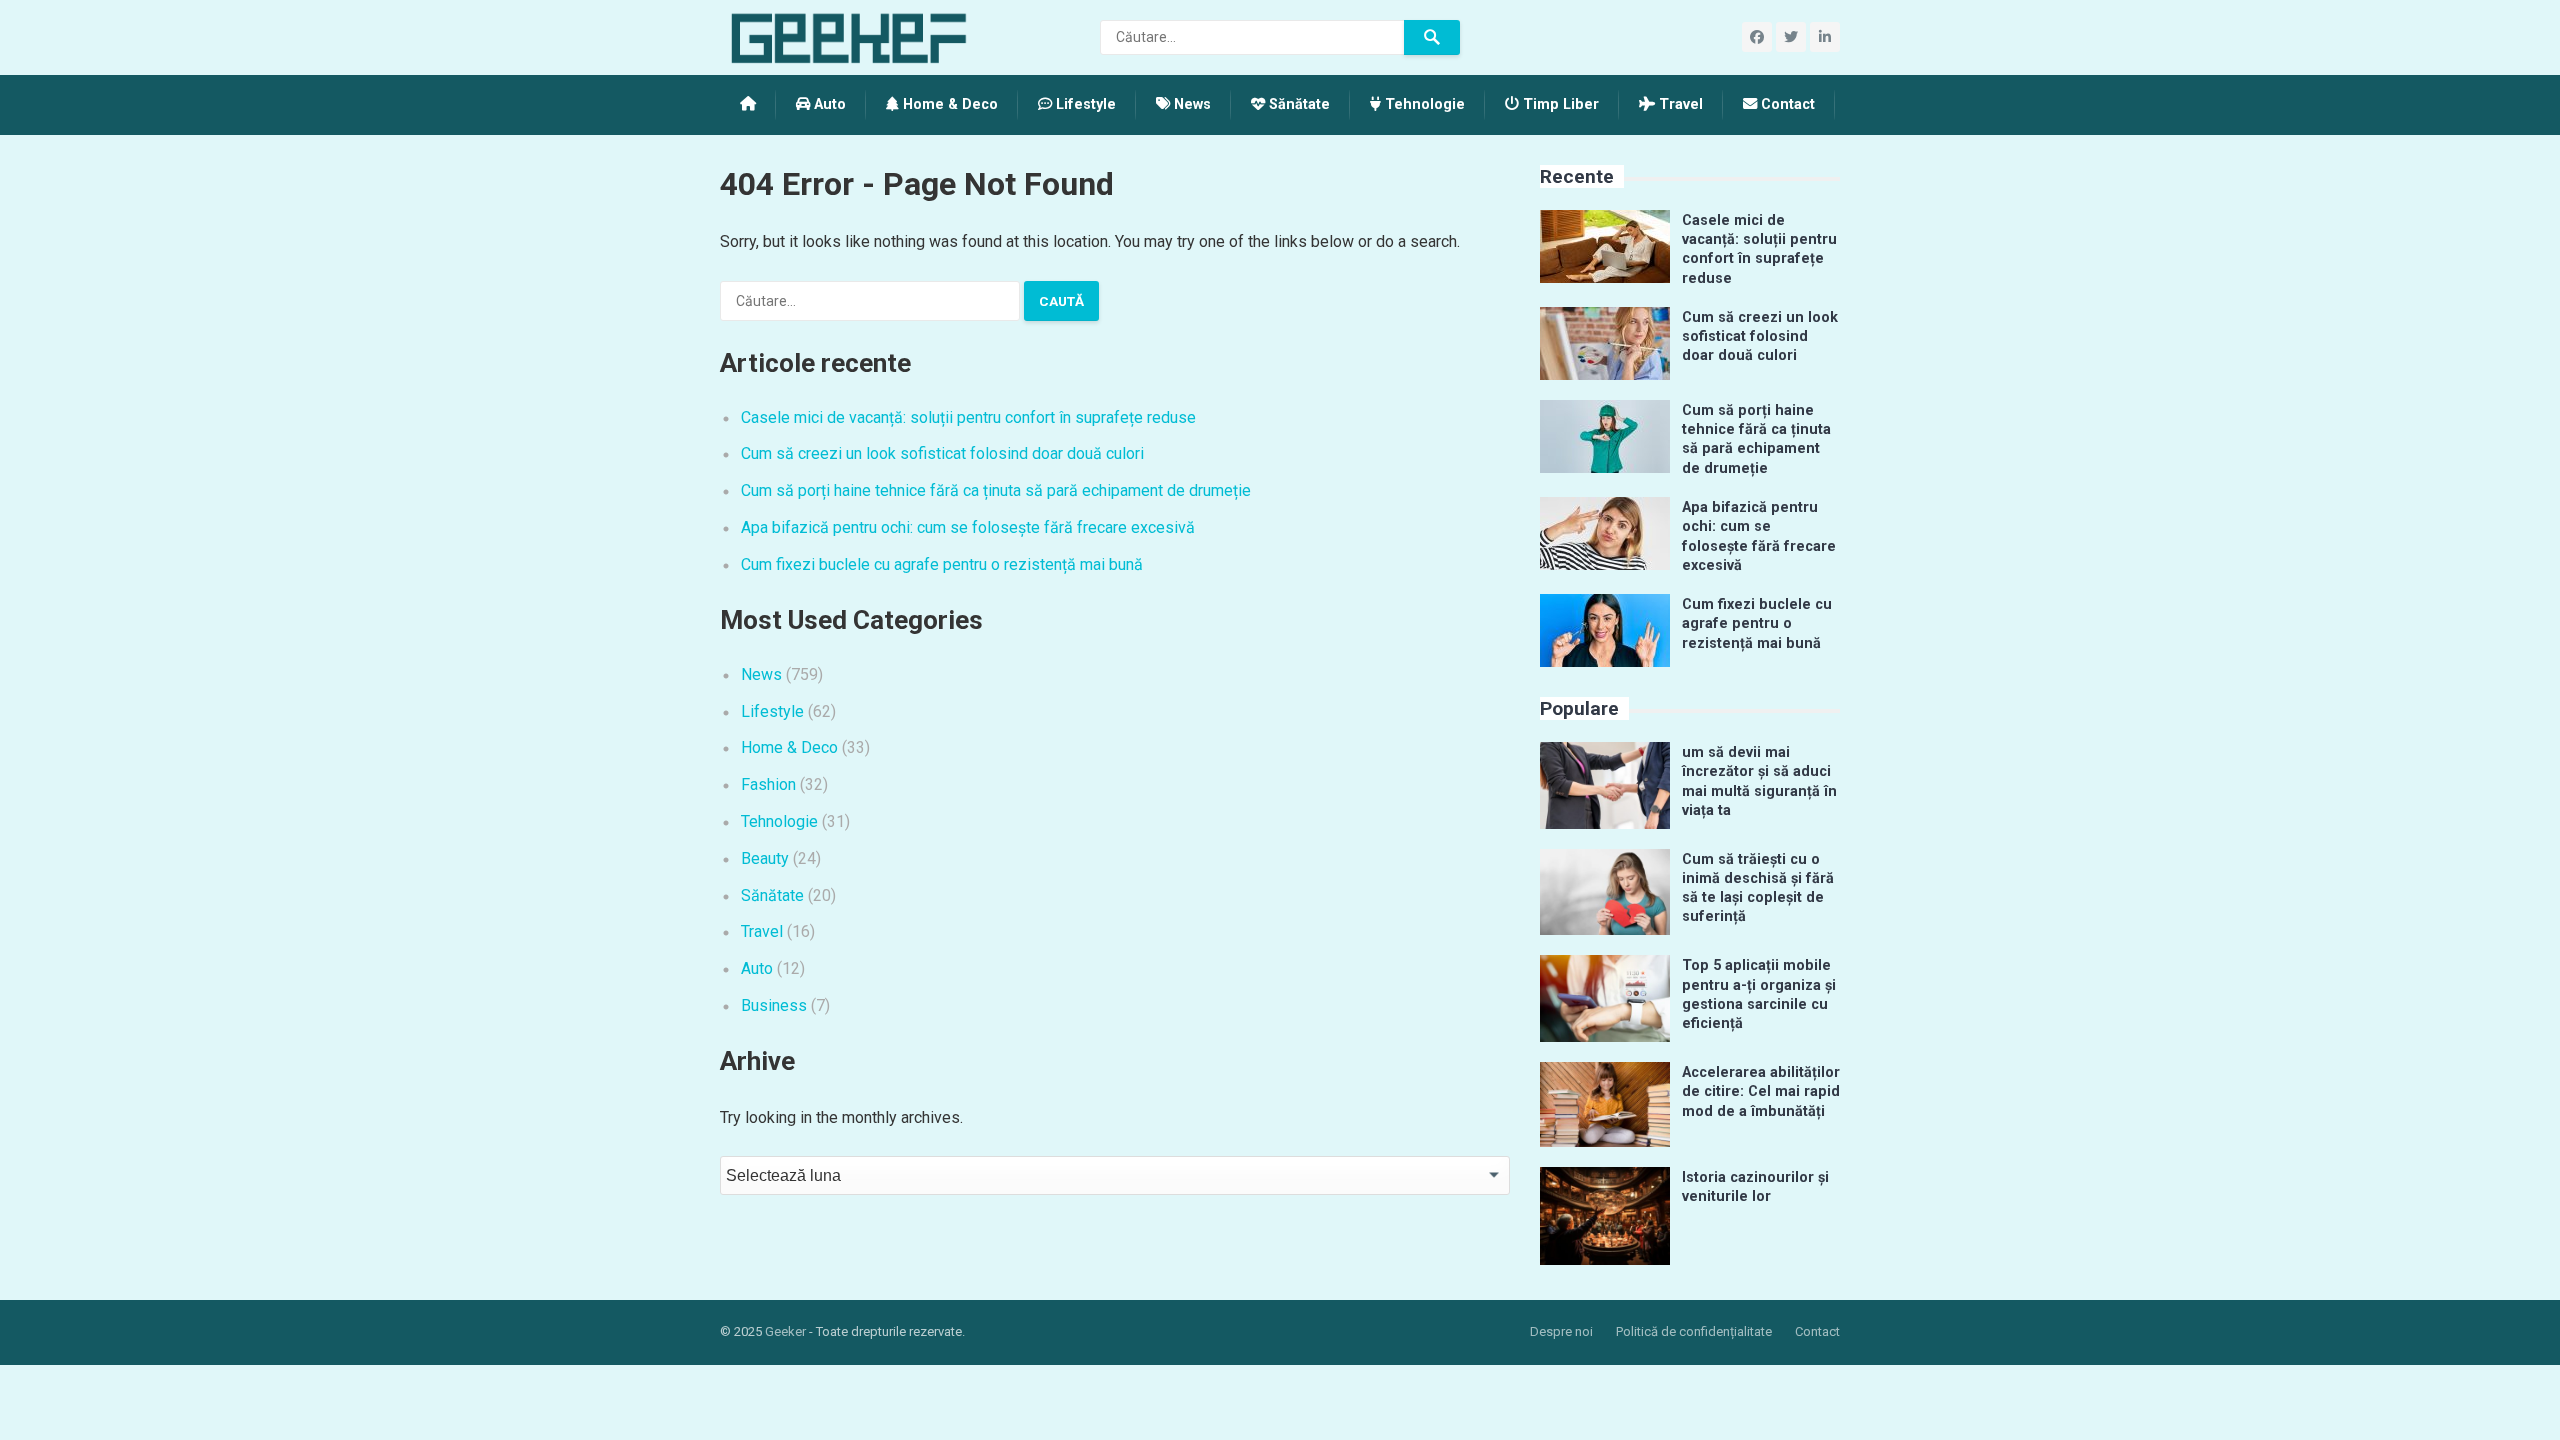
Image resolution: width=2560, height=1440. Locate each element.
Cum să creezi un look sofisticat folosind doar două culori (942, 453)
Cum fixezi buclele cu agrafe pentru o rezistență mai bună (942, 564)
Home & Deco (948, 104)
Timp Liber (1559, 104)
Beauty (765, 858)
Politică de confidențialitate (1694, 1331)
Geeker (785, 1331)
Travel (1679, 104)
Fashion (768, 784)
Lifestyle (1084, 104)
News (1190, 104)
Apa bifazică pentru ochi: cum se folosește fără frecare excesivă (968, 527)
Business (774, 1005)
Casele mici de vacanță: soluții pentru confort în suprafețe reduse (968, 417)
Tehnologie (1423, 104)
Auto (828, 104)
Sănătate (1297, 104)
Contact (1786, 104)
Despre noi (1561, 1331)
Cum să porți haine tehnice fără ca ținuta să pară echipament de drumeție (996, 490)
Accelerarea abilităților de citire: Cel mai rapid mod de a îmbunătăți (1761, 1092)
